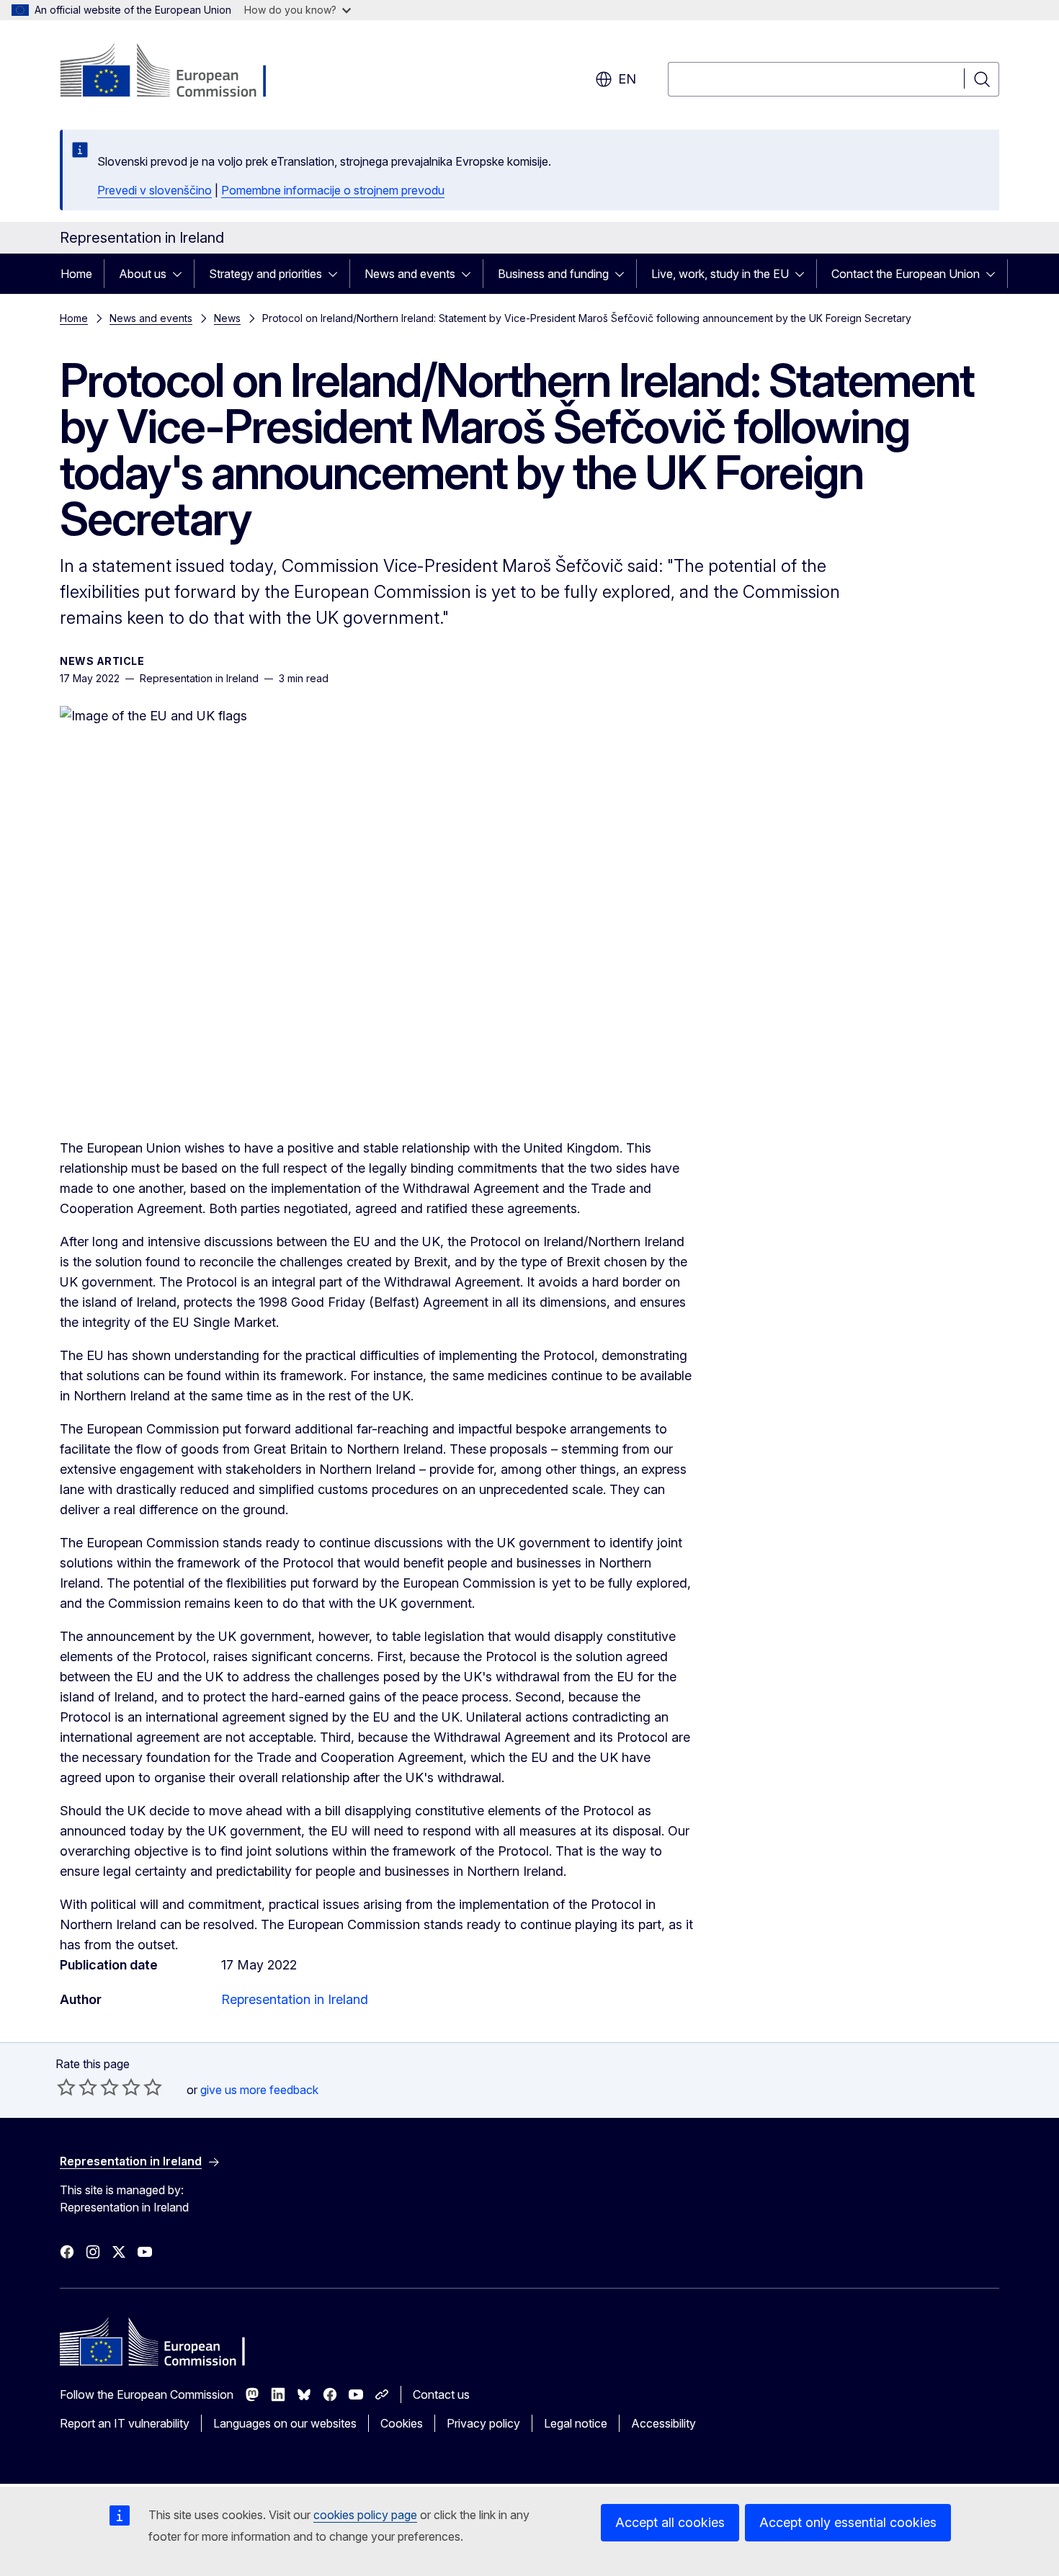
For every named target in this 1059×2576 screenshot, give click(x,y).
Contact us (441, 2394)
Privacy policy (483, 2423)
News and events (410, 274)
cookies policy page (365, 2515)
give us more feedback (259, 2090)
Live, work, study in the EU (720, 274)
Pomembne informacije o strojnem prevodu (333, 190)
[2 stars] (77, 2087)
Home (76, 274)
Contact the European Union (906, 274)
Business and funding (553, 274)
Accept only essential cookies (848, 2522)
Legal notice (576, 2423)
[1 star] (66, 2087)
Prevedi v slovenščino (155, 190)
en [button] (627, 79)
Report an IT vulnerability (125, 2423)
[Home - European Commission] (176, 72)
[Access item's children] (182, 274)
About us (143, 274)
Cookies (402, 2423)
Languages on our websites (285, 2423)
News (227, 318)
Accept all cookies (670, 2522)
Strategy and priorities (265, 274)
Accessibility (663, 2423)
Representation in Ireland (295, 1999)
